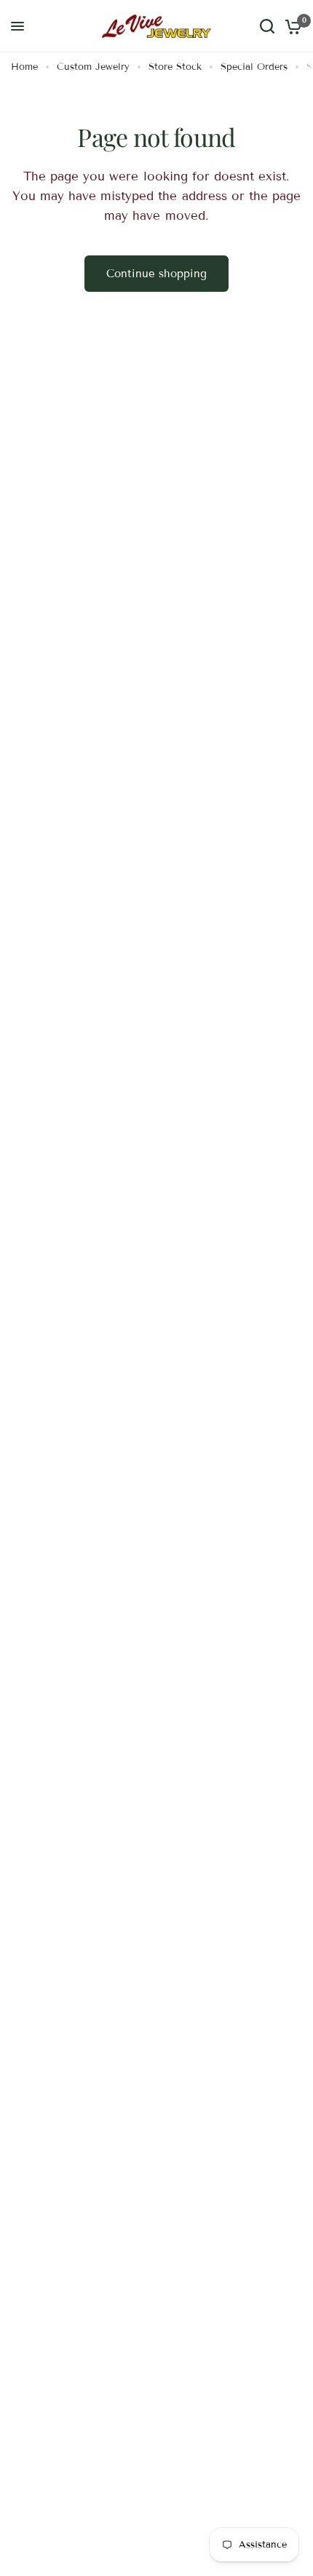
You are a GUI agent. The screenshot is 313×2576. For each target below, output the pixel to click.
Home (24, 67)
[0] (291, 26)
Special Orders (254, 67)
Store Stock (175, 67)
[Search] (267, 26)
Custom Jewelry (93, 67)
